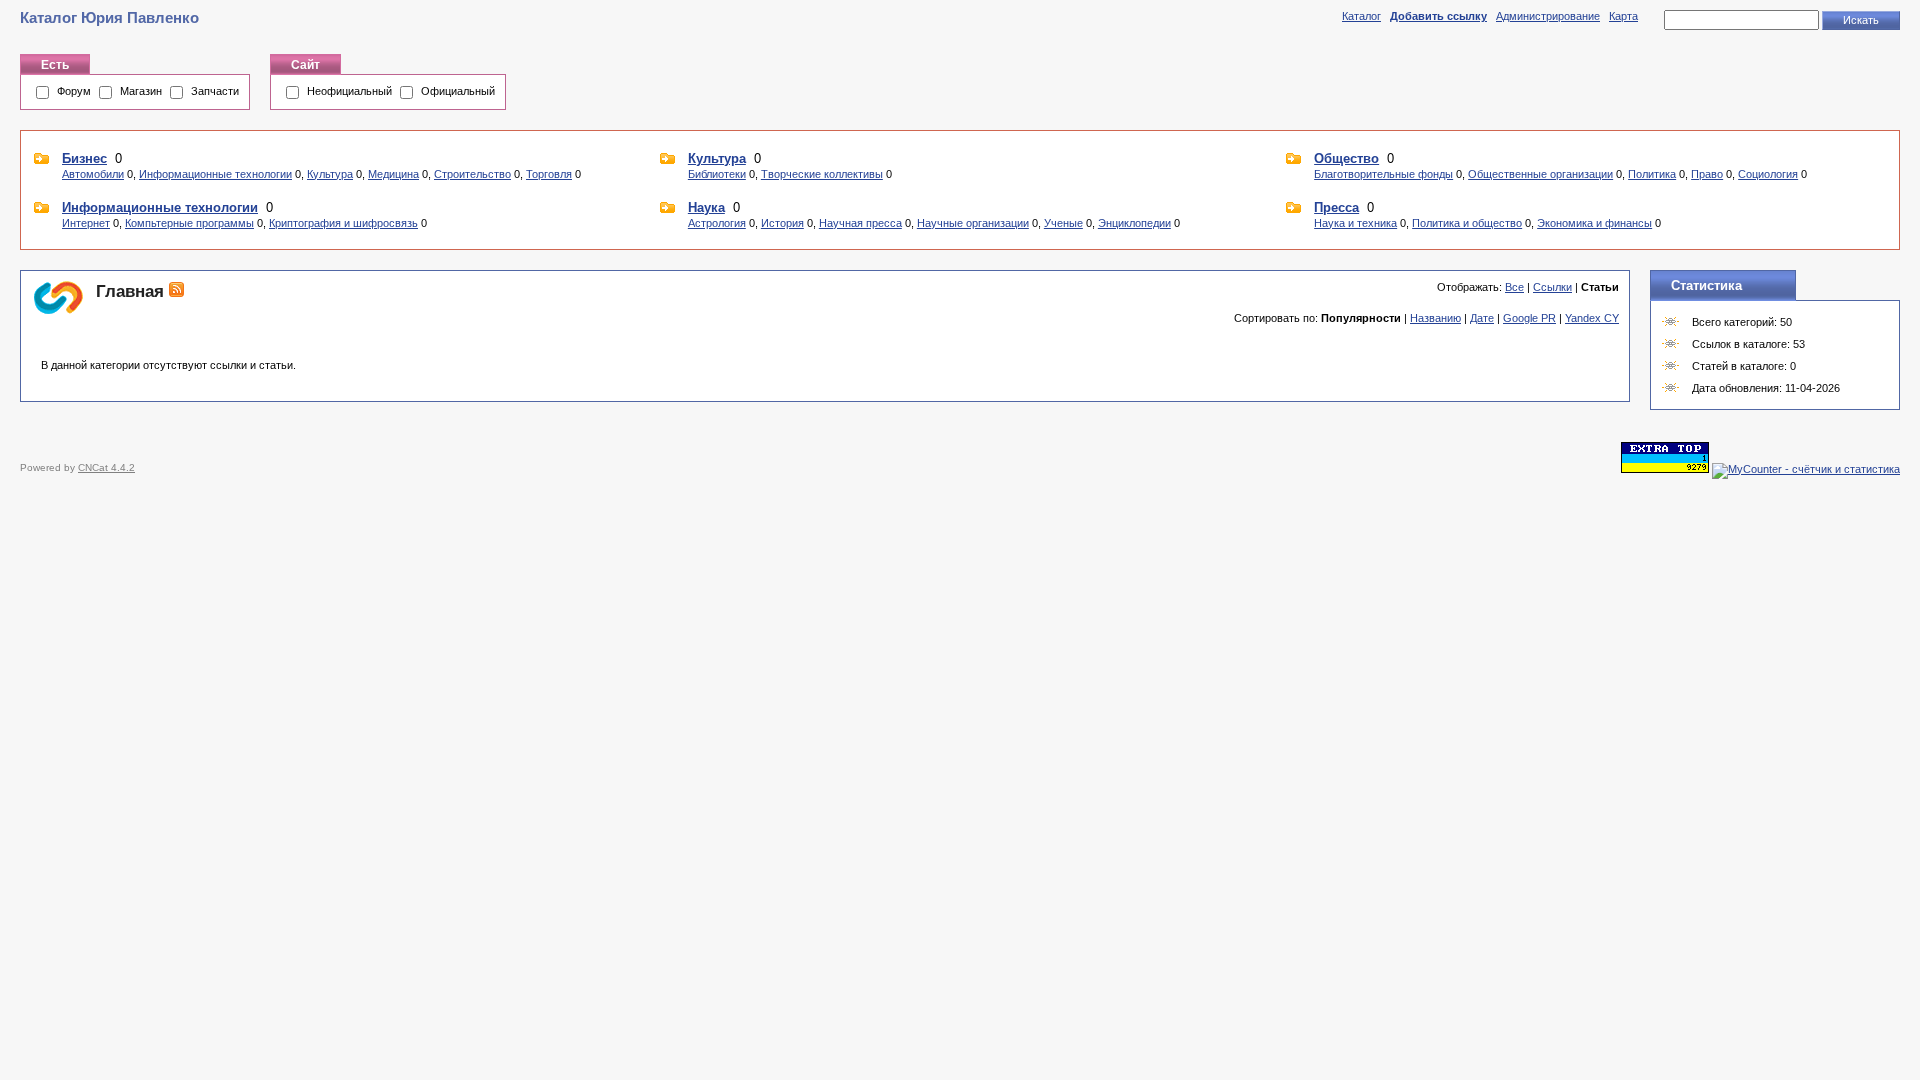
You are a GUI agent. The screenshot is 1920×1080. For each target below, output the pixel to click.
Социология (1768, 174)
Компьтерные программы (189, 223)
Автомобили (93, 174)
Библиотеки (717, 174)
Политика (1652, 174)
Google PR (1529, 318)
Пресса (1336, 207)
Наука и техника (1355, 223)
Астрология (717, 223)
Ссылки (1552, 287)
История (782, 223)
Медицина (393, 174)
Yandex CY (1592, 318)
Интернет (86, 223)
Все (1514, 287)
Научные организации (973, 223)
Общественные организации (1540, 174)
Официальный (458, 91)
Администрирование (1548, 16)
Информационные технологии (215, 174)
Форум (74, 91)
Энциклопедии (1134, 223)
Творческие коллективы (822, 174)
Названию (1435, 318)
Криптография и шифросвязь (343, 223)
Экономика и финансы (1594, 223)
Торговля (549, 174)
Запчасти (215, 91)
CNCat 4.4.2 (106, 467)
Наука (706, 207)
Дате (1482, 318)
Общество (1346, 158)
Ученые (1063, 223)
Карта (1623, 16)
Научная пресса (860, 223)
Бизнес (84, 158)
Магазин (141, 91)
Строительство (472, 174)
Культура (330, 174)
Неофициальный (349, 91)
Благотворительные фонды (1383, 174)
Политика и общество (1467, 223)
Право (1707, 174)
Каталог (1361, 16)
